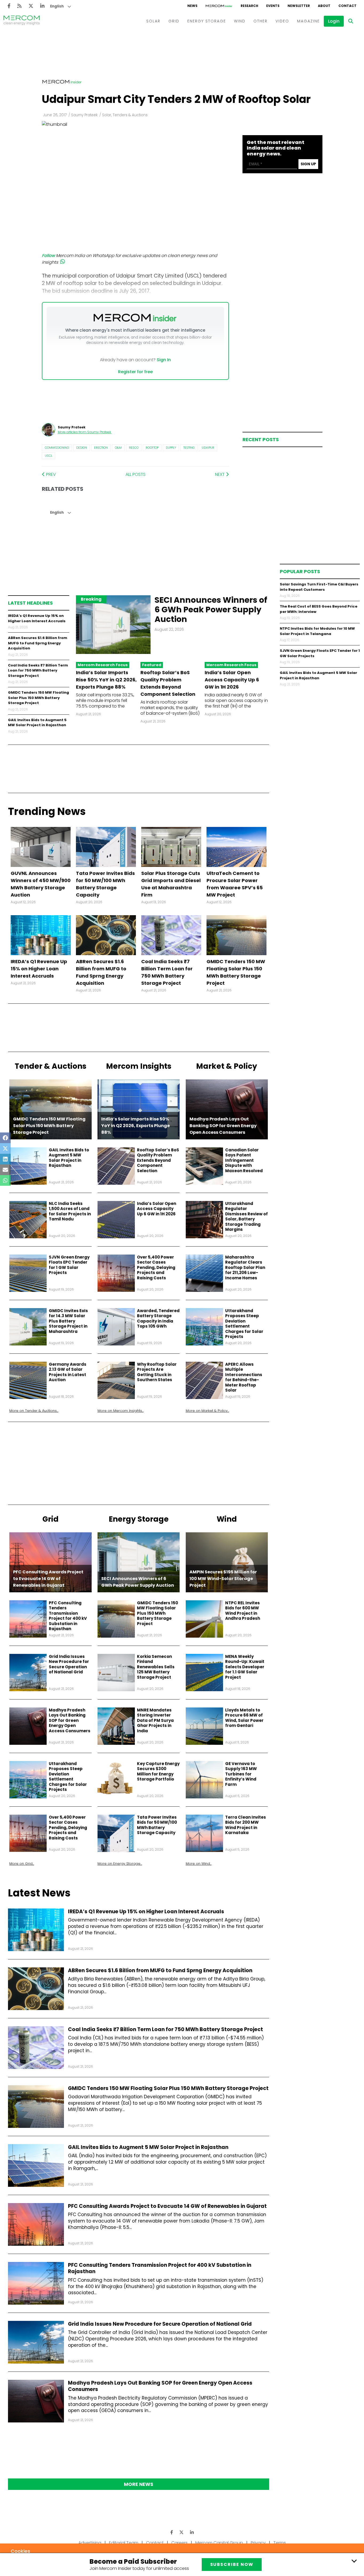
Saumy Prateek (84, 115)
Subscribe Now (232, 2564)
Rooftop (152, 448)
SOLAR (153, 21)
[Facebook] (9, 6)
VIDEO (282, 21)
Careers (179, 2543)
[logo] (22, 21)
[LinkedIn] (42, 6)
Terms (280, 2543)
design (82, 448)
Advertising (90, 2543)
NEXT (220, 474)
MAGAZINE (308, 21)
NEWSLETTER (299, 6)
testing (189, 448)
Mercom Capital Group (219, 2543)
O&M (118, 448)
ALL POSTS (136, 474)
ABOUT (324, 6)
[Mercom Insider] (219, 6)
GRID (174, 21)
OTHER (260, 21)
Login (334, 21)
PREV (50, 474)
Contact (155, 2543)
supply (171, 448)
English (57, 6)
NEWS (192, 6)
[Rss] (19, 6)
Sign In (164, 360)
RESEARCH (249, 6)
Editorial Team (124, 2543)
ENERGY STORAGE (207, 21)
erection (101, 448)
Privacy (258, 2543)
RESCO (134, 448)
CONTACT (347, 6)
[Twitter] (31, 6)
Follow (48, 256)
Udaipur (208, 448)
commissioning (57, 448)
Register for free (135, 372)
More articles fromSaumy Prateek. (85, 432)
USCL (48, 456)
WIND (240, 21)
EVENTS (273, 6)
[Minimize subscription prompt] (354, 2561)
